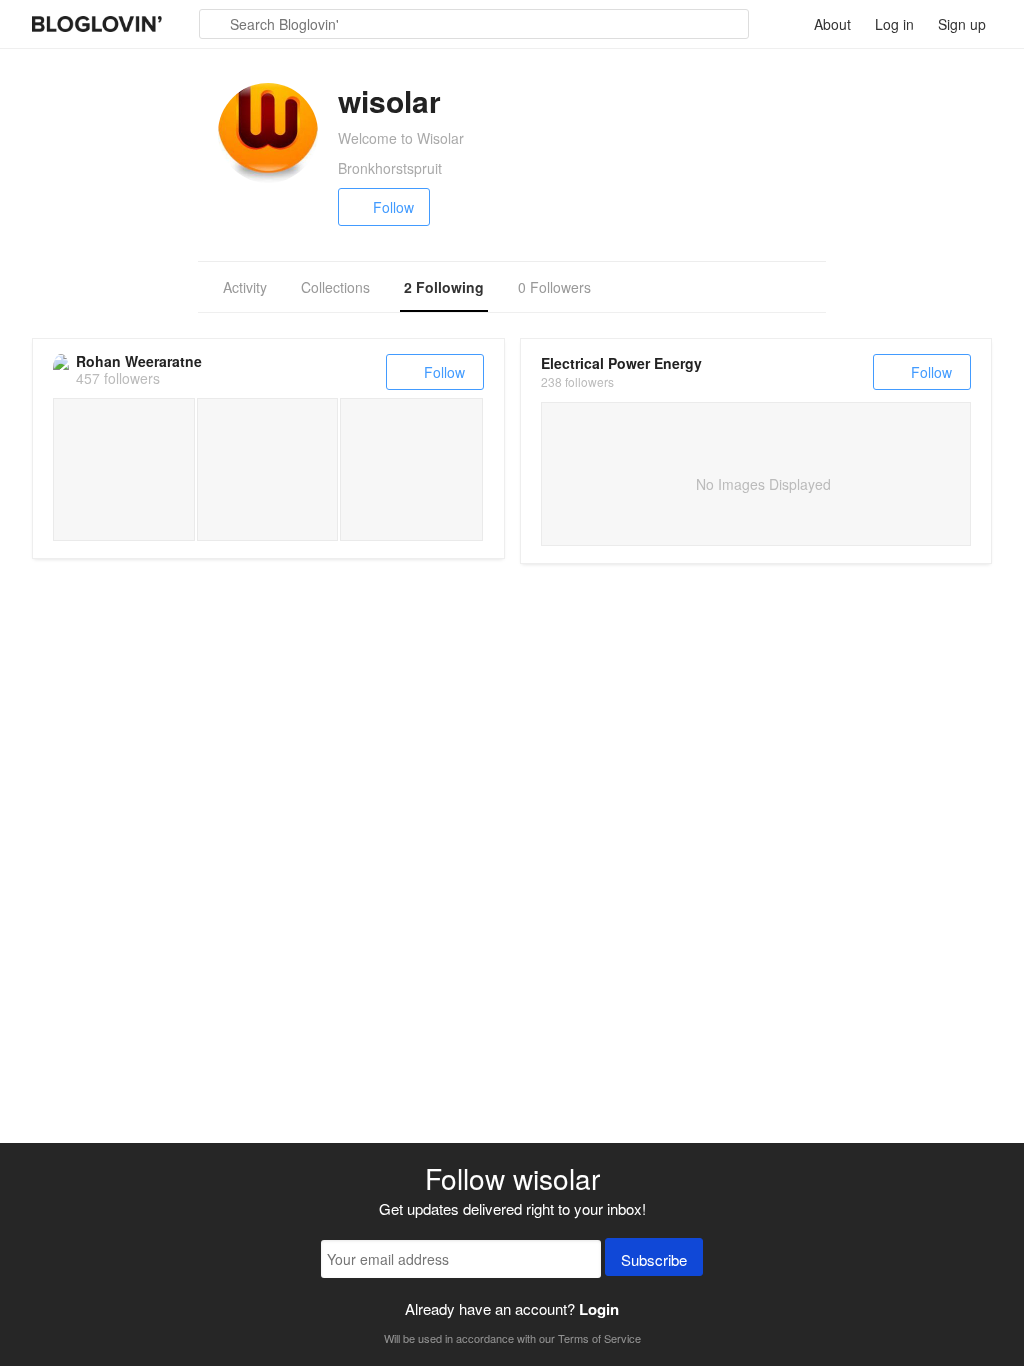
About (832, 24)
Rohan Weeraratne (139, 361)
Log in (894, 24)
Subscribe (654, 1259)
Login (599, 1309)
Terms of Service (599, 1338)
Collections (335, 287)
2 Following (444, 287)
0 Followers (554, 287)
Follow (393, 207)
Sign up (962, 24)
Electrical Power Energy (621, 363)
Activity (245, 287)
